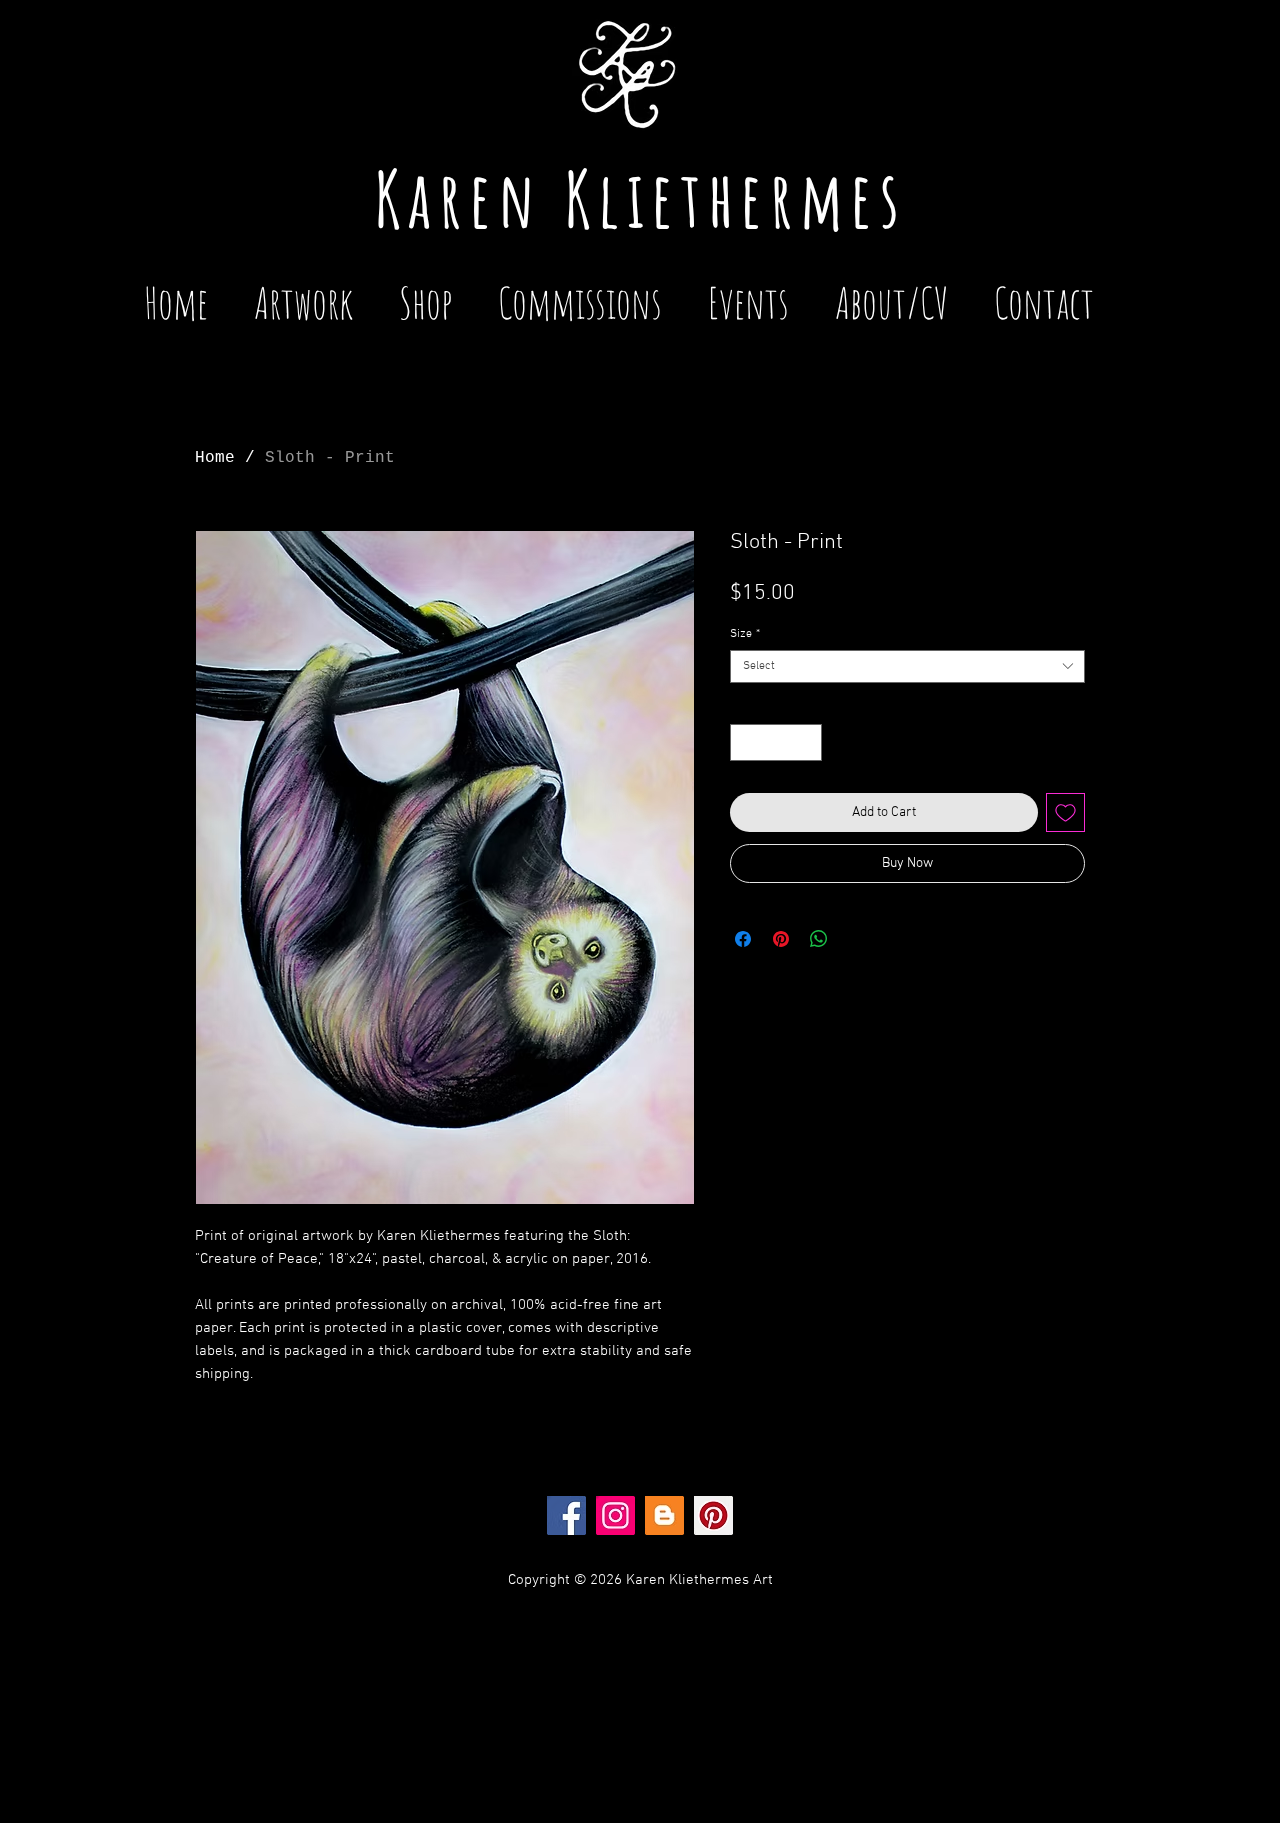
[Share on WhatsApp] (819, 939)
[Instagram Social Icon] (615, 1515)
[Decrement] (745, 742)
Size (745, 634)
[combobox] (907, 666)
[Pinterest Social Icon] (713, 1515)
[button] (748, 293)
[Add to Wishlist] (1065, 812)
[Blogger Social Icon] (664, 1515)
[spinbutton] (776, 742)
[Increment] (806, 742)
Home (215, 458)
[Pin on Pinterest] (781, 939)
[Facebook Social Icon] (566, 1515)
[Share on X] (857, 939)
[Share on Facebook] (743, 939)
